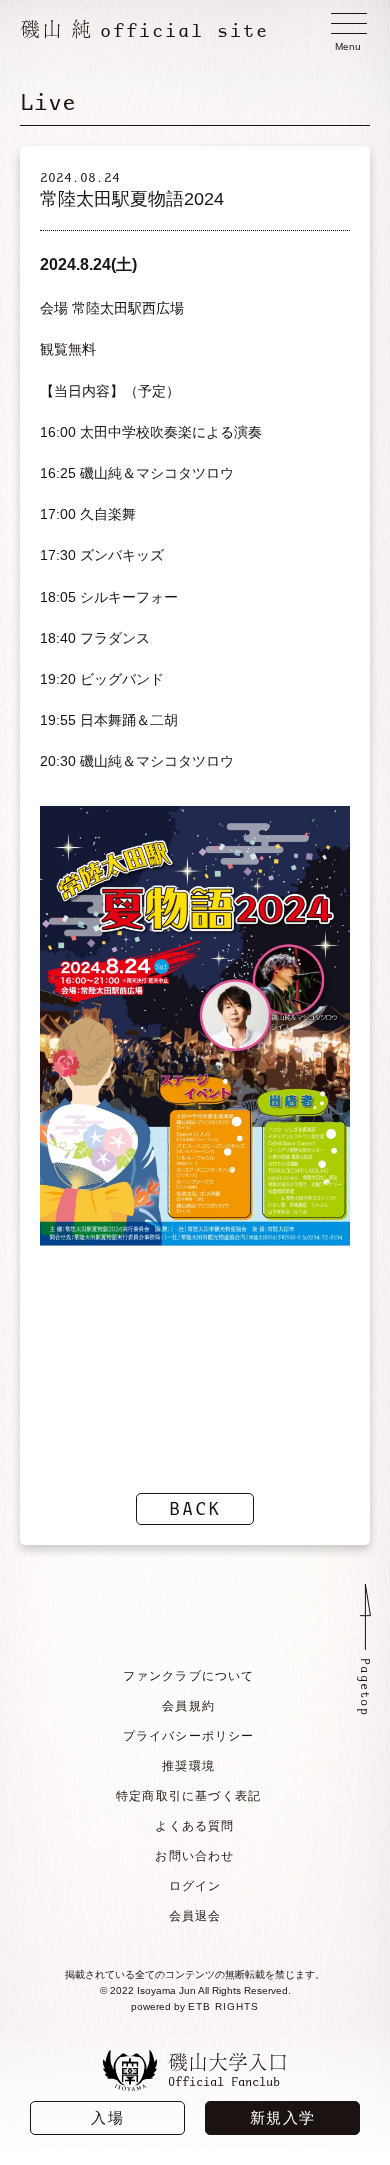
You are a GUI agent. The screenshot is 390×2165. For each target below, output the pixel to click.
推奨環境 (188, 1766)
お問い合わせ (194, 1856)
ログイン (195, 1886)
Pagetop (365, 1687)
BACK (195, 1508)
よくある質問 (194, 1826)
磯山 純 (144, 29)
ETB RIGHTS (223, 2006)
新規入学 (283, 2117)
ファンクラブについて (189, 1676)
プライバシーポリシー (189, 1736)
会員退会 (195, 1916)
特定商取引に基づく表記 (188, 1796)
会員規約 (188, 1706)
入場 (107, 2117)
